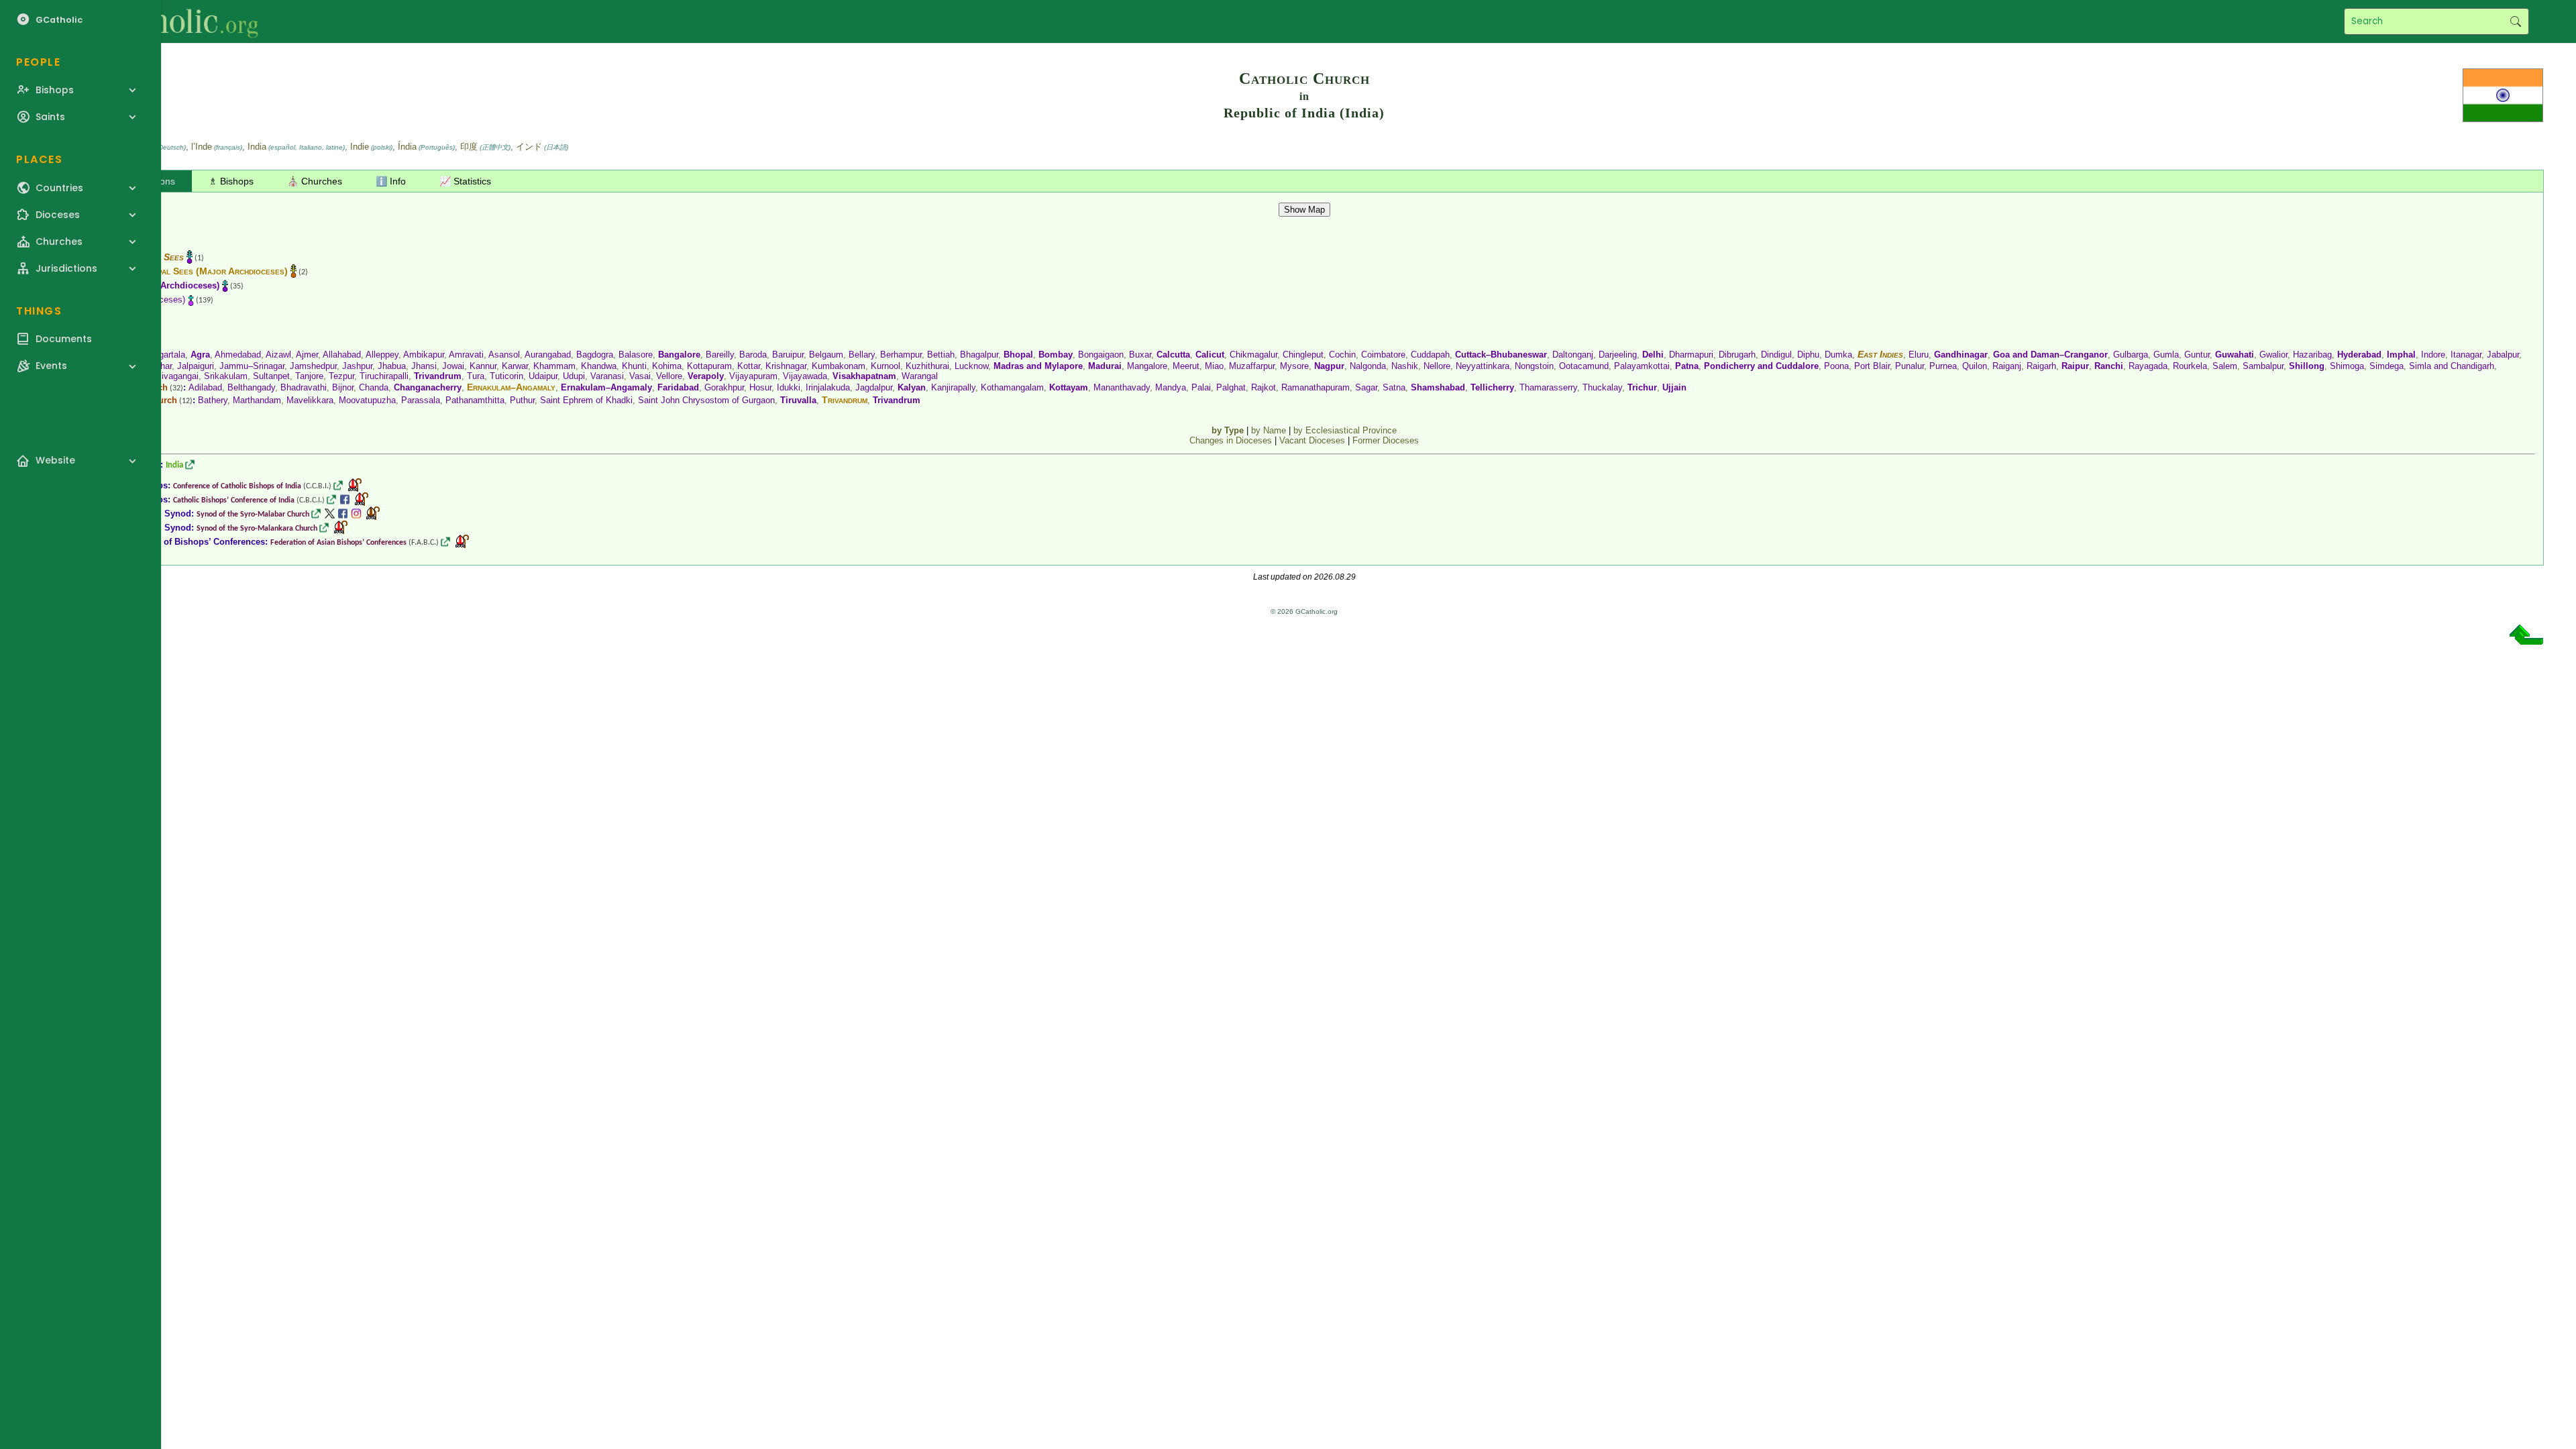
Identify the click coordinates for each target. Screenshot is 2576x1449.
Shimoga (2347, 366)
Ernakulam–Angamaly (511, 387)
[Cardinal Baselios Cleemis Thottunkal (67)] (341, 528)
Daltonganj (1573, 355)
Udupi (574, 376)
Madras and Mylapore (1038, 366)
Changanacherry (428, 387)
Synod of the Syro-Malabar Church (253, 515)
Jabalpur (2503, 355)
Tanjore (309, 376)
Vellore (669, 376)
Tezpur (341, 376)
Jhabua (392, 366)
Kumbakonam (839, 366)
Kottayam (1069, 387)
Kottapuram (709, 366)
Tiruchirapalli (384, 376)
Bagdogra (595, 355)
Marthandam (257, 400)
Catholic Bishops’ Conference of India (234, 500)
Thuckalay (1602, 387)
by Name (1269, 430)
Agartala (169, 355)
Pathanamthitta (475, 400)
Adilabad (205, 387)
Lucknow (971, 366)
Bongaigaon (1101, 355)
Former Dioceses (1386, 440)
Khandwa (599, 366)
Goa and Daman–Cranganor (2050, 355)
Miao (1214, 366)
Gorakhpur (724, 387)
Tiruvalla (798, 400)
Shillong (2307, 366)
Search (2515, 21)
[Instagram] (356, 514)
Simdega (2386, 366)
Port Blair (1872, 366)
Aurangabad (548, 355)
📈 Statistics (465, 181)
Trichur (1642, 387)
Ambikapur (424, 355)
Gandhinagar (1961, 355)
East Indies (1880, 354)
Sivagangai (177, 376)
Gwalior (2273, 355)
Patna (1687, 366)
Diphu (1808, 355)
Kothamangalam (1012, 387)
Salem (2225, 366)
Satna (1394, 387)
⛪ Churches (315, 181)
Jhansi (424, 366)
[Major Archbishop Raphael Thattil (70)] (373, 514)
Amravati (466, 355)
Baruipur (788, 355)
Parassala (421, 400)
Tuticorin (506, 376)
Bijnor (343, 387)
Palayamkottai (1642, 366)
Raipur (2075, 366)
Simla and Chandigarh (2452, 366)
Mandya (1171, 387)
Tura (476, 376)
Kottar (749, 366)
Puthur (522, 400)
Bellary (862, 355)
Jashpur (357, 366)
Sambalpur (2263, 366)
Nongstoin (1534, 366)
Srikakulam (226, 376)
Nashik (1405, 366)
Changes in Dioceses (1231, 440)
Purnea (1943, 366)
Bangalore (679, 355)
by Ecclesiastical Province (1345, 430)
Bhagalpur (979, 355)
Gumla (2166, 355)
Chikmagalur (1253, 355)
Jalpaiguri (196, 366)
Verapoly (706, 376)
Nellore (1437, 366)
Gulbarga (2131, 355)
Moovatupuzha (367, 400)
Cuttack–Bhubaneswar (1501, 355)
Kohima (667, 366)
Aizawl (278, 355)
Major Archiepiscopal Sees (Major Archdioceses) (184, 271)
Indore (2433, 355)
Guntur (2197, 355)
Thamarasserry (1548, 387)
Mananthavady (1122, 387)
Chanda (374, 387)
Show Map (1304, 210)
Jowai (453, 366)
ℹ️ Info (391, 181)
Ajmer (307, 355)
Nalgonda (1368, 366)
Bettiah (941, 355)
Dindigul (1776, 355)
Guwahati (2235, 355)
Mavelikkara (310, 400)
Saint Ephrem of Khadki (586, 400)
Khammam (554, 366)
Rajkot (1264, 387)
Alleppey (382, 355)
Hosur (760, 387)
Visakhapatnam (864, 376)
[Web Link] (190, 465)
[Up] (2526, 640)
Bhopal (1018, 355)
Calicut (1210, 355)
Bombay (1056, 355)
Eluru (1919, 355)
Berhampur (901, 355)
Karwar (515, 366)
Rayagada (2148, 366)
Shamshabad (1438, 387)
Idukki (789, 387)
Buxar (1140, 355)
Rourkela (2190, 366)
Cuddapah (1430, 355)
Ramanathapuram (1316, 387)
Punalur (1910, 366)
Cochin (1342, 355)
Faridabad (678, 387)
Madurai (1105, 366)
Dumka (1838, 355)
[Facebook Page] (345, 499)
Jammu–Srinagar (252, 366)
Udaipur (543, 376)
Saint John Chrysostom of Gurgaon (706, 400)
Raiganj (2007, 366)
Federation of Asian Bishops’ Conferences (338, 543)
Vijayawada (805, 376)
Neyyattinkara (1483, 366)
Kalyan (912, 387)
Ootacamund (1584, 366)
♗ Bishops (231, 181)
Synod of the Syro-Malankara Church (257, 529)
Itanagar (2466, 355)
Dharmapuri (1691, 355)
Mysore (1294, 366)
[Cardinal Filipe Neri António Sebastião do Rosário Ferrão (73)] (355, 485)
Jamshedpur (313, 366)
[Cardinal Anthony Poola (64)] (362, 499)
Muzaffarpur (1252, 366)
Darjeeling (1618, 355)
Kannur (483, 366)
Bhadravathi (304, 387)
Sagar (1366, 387)
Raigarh (2041, 366)
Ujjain (1674, 387)
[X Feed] (329, 514)
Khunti (634, 366)
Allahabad (342, 355)
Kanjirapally (953, 387)
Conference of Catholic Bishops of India (237, 486)
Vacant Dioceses (1312, 440)
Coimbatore (1383, 355)
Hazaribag (2312, 355)
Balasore (636, 355)
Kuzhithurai (927, 366)
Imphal (2401, 355)
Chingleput (1303, 355)
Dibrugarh (1737, 355)
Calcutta (1173, 355)
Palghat (1231, 387)
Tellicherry (1492, 387)
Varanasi (607, 376)
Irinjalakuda (828, 387)
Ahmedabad (238, 355)
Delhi (1653, 355)
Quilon (1975, 366)
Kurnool (885, 366)
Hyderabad (2359, 355)
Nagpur (1329, 366)
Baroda (753, 355)
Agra (200, 355)
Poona (1836, 366)
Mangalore (1147, 366)
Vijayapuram (753, 376)
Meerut (1186, 366)
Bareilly (720, 355)
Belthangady (251, 387)
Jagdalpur (874, 387)
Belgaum (826, 355)
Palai (1201, 387)
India (174, 465)
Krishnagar (786, 366)
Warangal (920, 376)
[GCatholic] (165, 21)
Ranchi (2109, 366)
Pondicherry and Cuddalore (1761, 366)
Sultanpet (271, 376)
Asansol (504, 355)
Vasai (640, 376)
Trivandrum (438, 376)
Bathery (213, 400)
